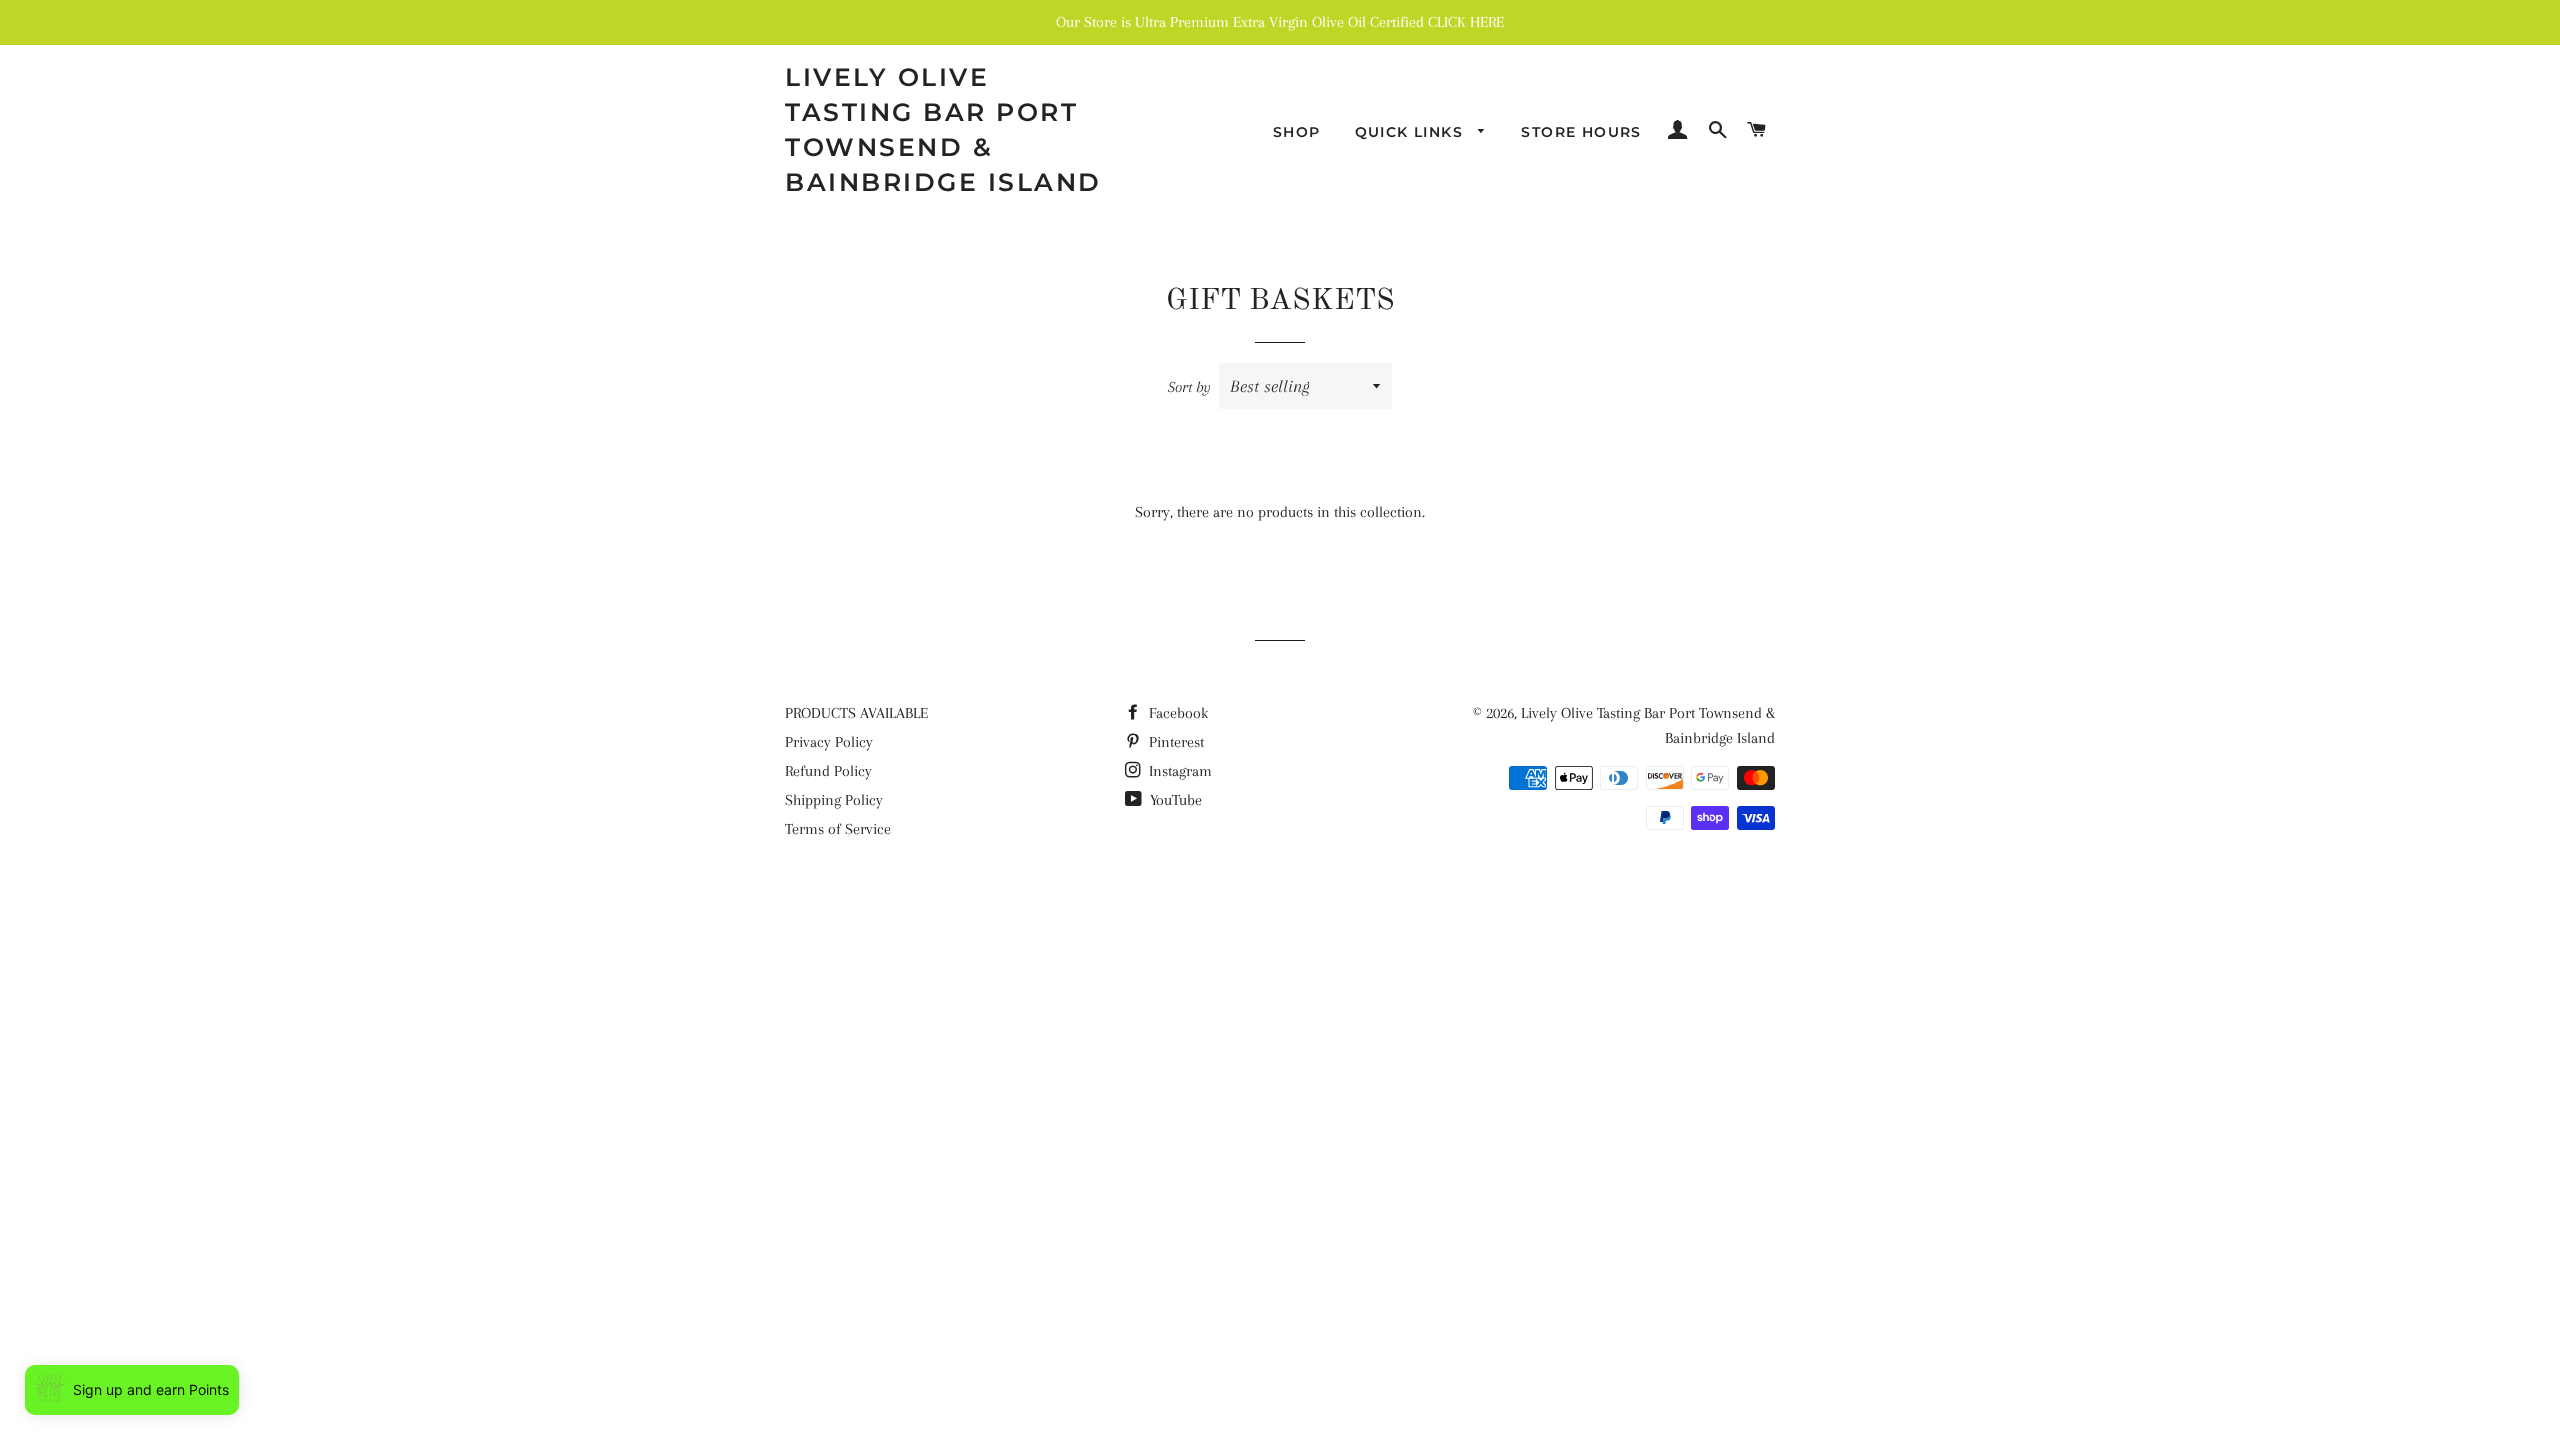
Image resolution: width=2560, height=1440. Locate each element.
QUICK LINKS (1412, 132)
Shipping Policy (834, 800)
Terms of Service (838, 829)
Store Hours (1581, 132)
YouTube (1174, 800)
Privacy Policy (829, 742)
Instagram (1178, 771)
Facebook (1176, 713)
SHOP (1297, 132)
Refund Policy (828, 771)
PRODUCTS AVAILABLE (856, 713)
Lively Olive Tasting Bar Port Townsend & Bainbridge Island (943, 129)
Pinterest (1174, 742)
